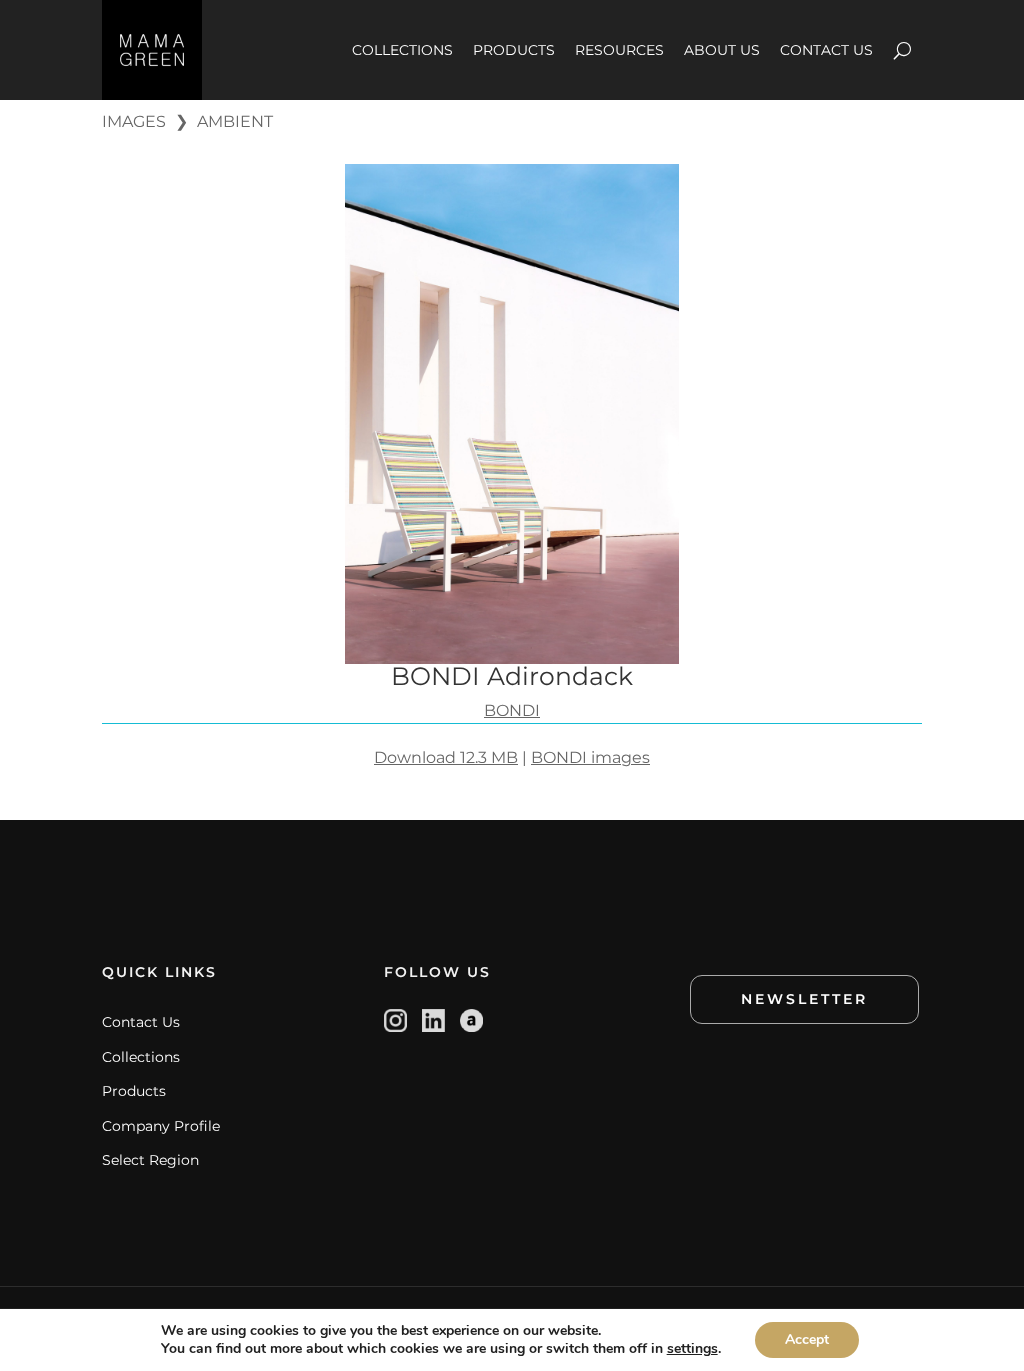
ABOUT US (722, 50)
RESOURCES (619, 50)
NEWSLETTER (804, 999)
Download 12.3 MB (446, 757)
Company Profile (161, 1126)
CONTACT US (826, 50)
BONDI (512, 710)
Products (134, 1091)
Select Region (150, 1160)
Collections (141, 1057)
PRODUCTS (514, 50)
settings (692, 1349)
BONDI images (590, 757)
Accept (807, 1339)
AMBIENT (235, 121)
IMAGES (134, 121)
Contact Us (141, 1022)
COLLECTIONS (402, 50)
